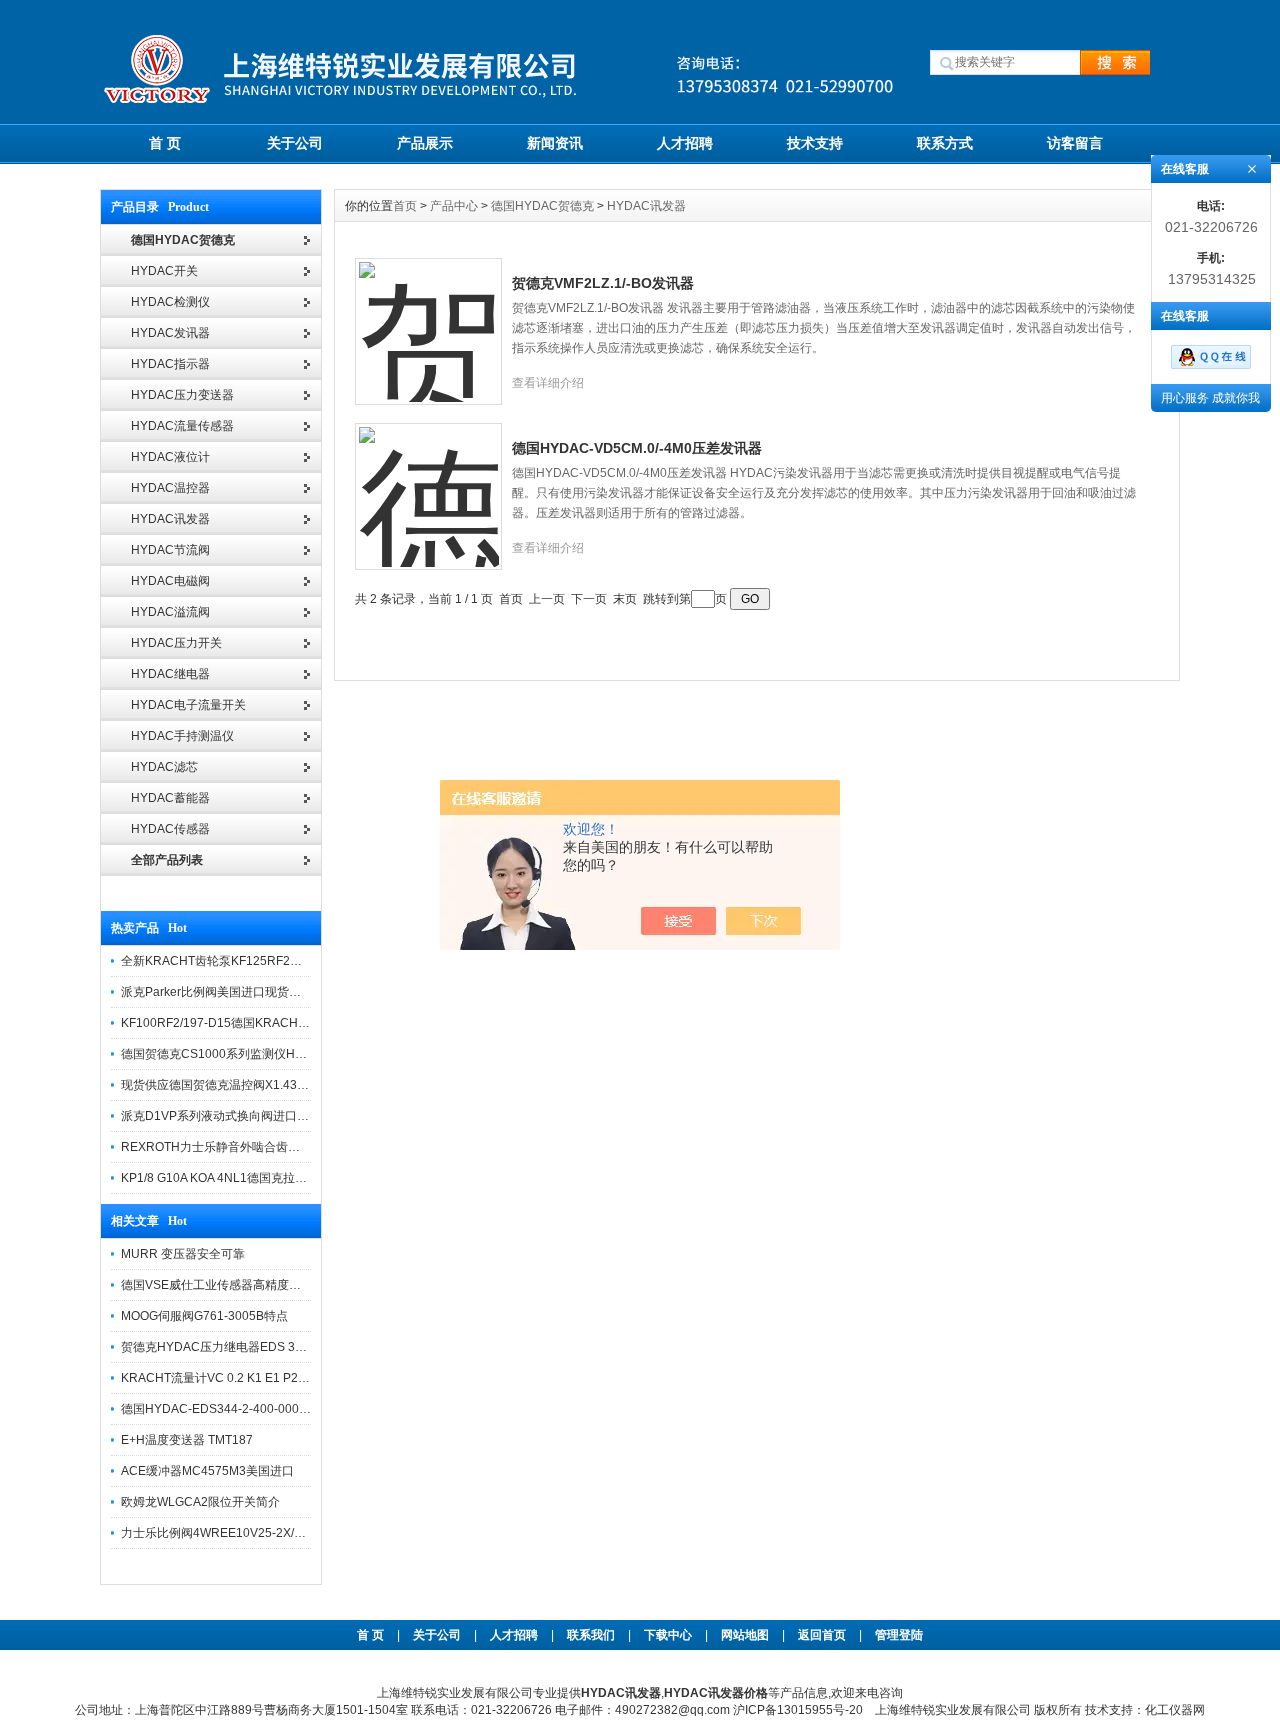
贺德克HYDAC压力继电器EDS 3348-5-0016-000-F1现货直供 (285, 1347)
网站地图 (745, 1635)
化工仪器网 (1175, 1710)
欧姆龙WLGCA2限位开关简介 (200, 1502)
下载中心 (668, 1635)
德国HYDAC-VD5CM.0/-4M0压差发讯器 (637, 448)
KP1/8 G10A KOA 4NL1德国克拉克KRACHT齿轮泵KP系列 (277, 1178)
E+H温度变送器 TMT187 (187, 1440)
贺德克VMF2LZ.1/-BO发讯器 (603, 283)
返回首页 (823, 1635)
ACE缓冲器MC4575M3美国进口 (207, 1471)
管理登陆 (899, 1635)
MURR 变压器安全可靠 (183, 1254)
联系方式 (945, 143)
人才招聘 (685, 143)
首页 (406, 206)
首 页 (165, 143)
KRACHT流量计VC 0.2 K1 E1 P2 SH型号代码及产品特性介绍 (285, 1378)
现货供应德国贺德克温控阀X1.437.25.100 (233, 1085)
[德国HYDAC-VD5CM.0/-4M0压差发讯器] (429, 485)
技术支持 (815, 143)
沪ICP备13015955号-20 (798, 1710)
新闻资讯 (555, 143)
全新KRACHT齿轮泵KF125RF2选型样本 (229, 961)
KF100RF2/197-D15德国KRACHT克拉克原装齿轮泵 (261, 1023)
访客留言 (1075, 143)
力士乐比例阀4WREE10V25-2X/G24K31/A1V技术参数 (267, 1533)
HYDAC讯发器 (646, 206)
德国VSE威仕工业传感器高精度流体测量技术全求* (255, 1285)
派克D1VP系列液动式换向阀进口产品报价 (233, 1116)
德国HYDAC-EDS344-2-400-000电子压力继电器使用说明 (276, 1409)
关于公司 (295, 143)
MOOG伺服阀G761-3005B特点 (204, 1316)
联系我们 (591, 1635)
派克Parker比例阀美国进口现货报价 (217, 992)
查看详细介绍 (548, 383)
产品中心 (455, 206)
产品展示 (425, 143)
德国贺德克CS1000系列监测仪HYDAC (225, 1054)
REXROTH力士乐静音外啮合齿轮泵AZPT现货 (243, 1147)
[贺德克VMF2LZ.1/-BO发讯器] (429, 320)
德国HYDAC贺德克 (542, 206)
